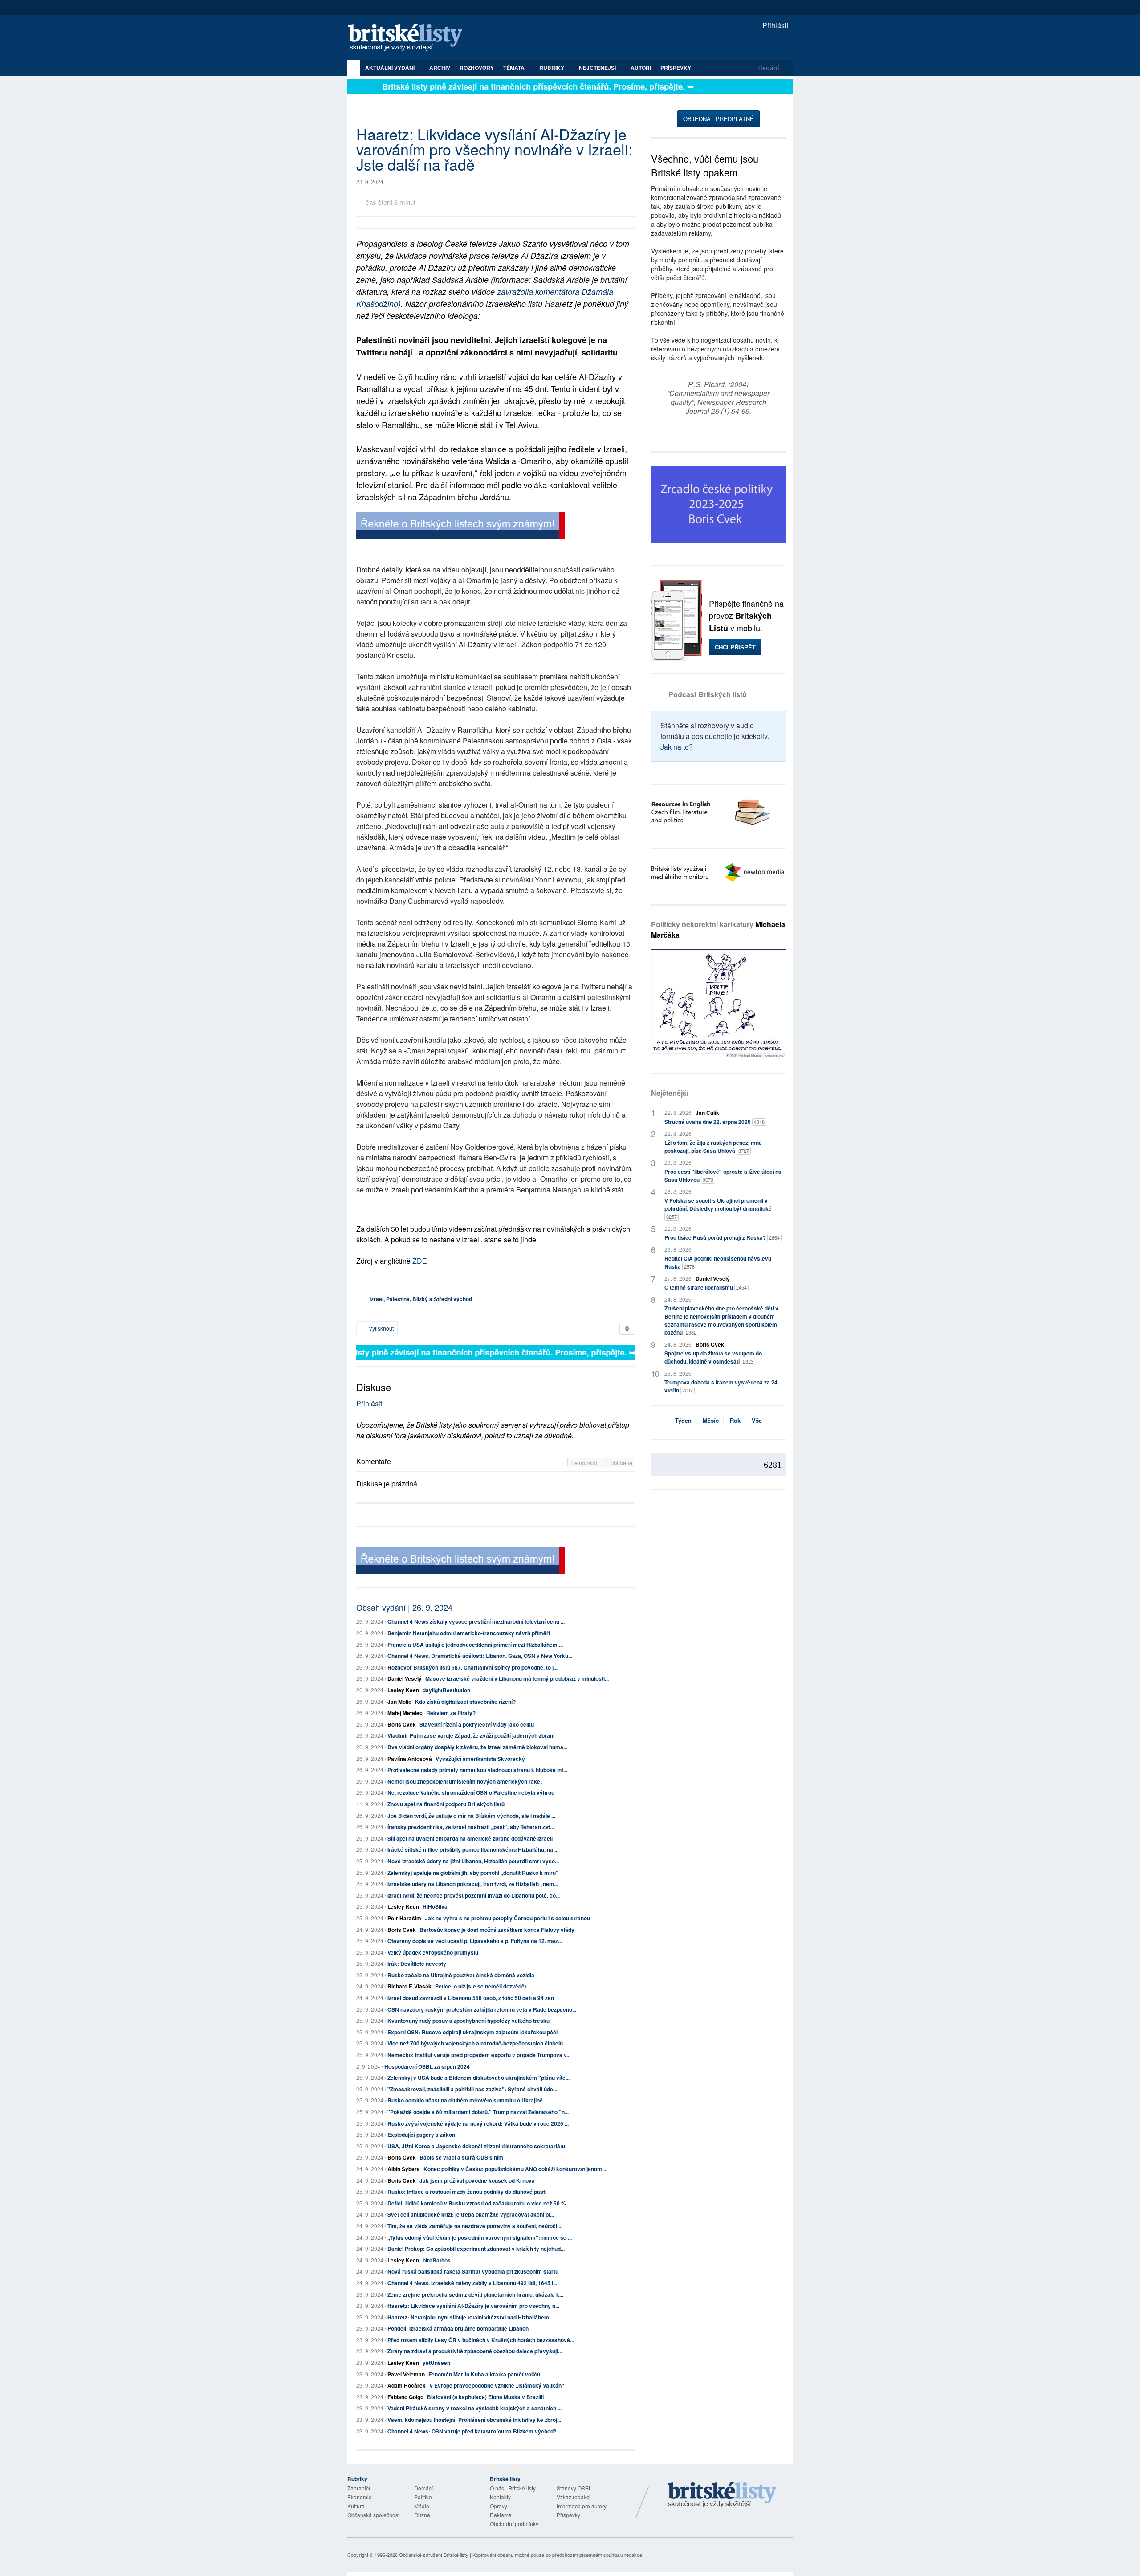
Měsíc (711, 1420)
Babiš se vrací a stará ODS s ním (461, 2157)
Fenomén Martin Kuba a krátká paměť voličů (484, 2374)
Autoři (641, 68)
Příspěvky (676, 68)
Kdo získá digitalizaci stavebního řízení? (465, 1702)
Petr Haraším (404, 1918)
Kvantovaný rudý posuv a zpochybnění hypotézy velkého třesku (468, 2021)
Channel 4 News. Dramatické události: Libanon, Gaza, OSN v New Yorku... (480, 1656)
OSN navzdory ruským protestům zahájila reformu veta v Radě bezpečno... (482, 2009)
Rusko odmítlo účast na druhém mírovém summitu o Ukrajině (465, 2100)
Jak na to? (677, 747)
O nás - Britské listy (513, 2488)
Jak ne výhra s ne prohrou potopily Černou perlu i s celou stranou (507, 1918)
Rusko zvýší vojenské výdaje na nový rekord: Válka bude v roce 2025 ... (478, 2123)
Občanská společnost (373, 2515)
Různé (422, 2515)
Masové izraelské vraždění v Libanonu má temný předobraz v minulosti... (517, 1678)
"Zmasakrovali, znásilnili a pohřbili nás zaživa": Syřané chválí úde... (472, 2089)
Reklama (501, 2515)
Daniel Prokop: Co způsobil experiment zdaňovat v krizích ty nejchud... (476, 2249)
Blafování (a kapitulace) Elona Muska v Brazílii (485, 2397)
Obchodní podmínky (514, 2524)
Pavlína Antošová (410, 1759)
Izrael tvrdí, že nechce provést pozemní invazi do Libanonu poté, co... (474, 1895)
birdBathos (437, 2260)
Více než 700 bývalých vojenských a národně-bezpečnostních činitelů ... (478, 2043)
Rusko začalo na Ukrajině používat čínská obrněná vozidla (461, 1975)
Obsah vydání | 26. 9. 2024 (404, 1607)
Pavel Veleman (406, 2374)
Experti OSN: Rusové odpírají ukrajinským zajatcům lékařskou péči (472, 2032)
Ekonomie (360, 2497)
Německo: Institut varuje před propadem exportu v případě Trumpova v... (479, 2055)
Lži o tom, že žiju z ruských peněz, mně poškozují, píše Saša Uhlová (713, 1147)
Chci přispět (735, 647)
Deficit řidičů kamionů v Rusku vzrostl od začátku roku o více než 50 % (477, 2203)
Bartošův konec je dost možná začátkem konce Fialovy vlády (497, 1930)
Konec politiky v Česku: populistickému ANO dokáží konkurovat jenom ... (515, 2169)
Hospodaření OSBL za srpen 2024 (427, 2066)
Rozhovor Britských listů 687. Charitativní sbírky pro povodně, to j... (472, 1667)
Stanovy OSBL (574, 2488)
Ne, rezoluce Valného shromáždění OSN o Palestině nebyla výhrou (471, 1792)
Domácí (423, 2488)
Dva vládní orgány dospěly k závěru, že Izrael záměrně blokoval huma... (477, 1747)
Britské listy (410, 38)
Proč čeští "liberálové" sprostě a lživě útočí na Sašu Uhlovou (723, 1176)
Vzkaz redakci (574, 2497)
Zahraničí (359, 2488)
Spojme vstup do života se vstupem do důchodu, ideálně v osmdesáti (713, 1357)
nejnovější (585, 1463)
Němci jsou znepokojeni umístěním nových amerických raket (465, 1781)
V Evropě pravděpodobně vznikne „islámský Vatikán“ (497, 2385)
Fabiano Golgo (405, 2397)
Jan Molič (399, 1702)
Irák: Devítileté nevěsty (417, 1964)
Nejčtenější (670, 1093)
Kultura (356, 2506)
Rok (735, 1420)
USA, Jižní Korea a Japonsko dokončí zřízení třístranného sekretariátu (476, 2146)
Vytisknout (381, 1328)
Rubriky (552, 68)
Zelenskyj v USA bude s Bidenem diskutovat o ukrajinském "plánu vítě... (478, 2078)
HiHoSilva (435, 1906)
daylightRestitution (446, 1690)
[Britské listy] (460, 526)
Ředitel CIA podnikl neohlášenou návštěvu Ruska (718, 1262)
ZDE (420, 1261)
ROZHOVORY (477, 68)
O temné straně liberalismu (706, 1287)
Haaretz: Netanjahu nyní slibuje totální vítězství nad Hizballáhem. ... (472, 2317)
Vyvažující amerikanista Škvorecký (480, 1759)
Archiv (440, 68)
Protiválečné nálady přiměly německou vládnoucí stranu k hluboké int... (477, 1770)
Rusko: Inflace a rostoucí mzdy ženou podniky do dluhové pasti (467, 2192)
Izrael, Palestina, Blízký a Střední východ (421, 1299)
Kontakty (500, 2497)
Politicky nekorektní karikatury (718, 929)
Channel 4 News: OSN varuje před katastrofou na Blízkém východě (472, 2431)
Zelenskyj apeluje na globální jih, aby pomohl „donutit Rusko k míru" (473, 1873)
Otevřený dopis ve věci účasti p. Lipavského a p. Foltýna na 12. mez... (475, 1941)
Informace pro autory (582, 2506)
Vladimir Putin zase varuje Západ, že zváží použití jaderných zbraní (471, 1735)
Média (422, 2506)
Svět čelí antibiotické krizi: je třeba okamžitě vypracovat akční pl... (471, 2214)
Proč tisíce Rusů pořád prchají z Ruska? (722, 1237)
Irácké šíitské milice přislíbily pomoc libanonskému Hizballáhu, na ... (473, 1849)
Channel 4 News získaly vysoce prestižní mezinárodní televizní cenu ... (476, 1621)
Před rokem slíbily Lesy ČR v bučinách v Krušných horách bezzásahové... (481, 2340)
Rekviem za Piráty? (451, 1713)
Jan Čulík (707, 1113)
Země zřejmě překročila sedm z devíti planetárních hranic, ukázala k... (475, 2294)
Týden (683, 1420)
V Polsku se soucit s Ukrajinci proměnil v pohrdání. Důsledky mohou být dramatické (718, 1208)
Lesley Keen (403, 1690)
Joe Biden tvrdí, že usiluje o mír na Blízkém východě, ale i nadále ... (471, 1816)
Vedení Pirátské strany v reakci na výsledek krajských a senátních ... (474, 2408)
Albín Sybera (404, 2169)
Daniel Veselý (405, 1678)
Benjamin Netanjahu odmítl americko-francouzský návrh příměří (469, 1633)
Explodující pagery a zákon (421, 2135)
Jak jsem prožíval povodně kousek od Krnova (477, 2180)
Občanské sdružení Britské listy (434, 2555)
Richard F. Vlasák (409, 1986)
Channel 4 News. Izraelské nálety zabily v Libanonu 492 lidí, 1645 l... (472, 2283)
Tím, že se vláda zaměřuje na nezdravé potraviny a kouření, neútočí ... (475, 2226)
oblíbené (621, 1463)
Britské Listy (722, 2495)
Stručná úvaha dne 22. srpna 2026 (715, 1122)
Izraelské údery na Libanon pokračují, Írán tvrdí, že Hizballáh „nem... (473, 1884)
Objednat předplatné (719, 119)
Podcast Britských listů (708, 694)
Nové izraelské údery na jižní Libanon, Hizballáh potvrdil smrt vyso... (473, 1861)
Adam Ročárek (407, 2385)
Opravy (499, 2506)
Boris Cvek (402, 1724)
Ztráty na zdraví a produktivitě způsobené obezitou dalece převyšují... (475, 2351)
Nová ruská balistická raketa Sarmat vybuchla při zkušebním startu (473, 2271)
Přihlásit (774, 25)
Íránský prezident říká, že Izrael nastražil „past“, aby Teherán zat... (471, 1827)
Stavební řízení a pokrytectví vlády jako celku (477, 1724)
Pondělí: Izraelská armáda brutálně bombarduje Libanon (458, 2328)
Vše (757, 1420)
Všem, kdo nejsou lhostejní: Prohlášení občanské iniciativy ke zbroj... (474, 2420)
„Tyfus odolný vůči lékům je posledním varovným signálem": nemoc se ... (480, 2237)
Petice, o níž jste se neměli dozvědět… (483, 1986)
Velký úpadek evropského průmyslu (433, 1952)
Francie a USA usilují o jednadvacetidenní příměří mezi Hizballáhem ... (475, 1645)
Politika (423, 2497)
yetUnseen (436, 2363)
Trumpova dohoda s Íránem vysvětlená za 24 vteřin (721, 1386)
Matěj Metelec (405, 1713)
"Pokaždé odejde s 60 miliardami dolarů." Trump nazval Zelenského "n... (478, 2112)
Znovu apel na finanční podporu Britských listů (446, 1804)
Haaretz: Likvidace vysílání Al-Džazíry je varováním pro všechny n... (473, 2306)
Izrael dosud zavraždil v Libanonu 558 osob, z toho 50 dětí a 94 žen (471, 1998)
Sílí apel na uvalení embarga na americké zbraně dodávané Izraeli (470, 1838)
